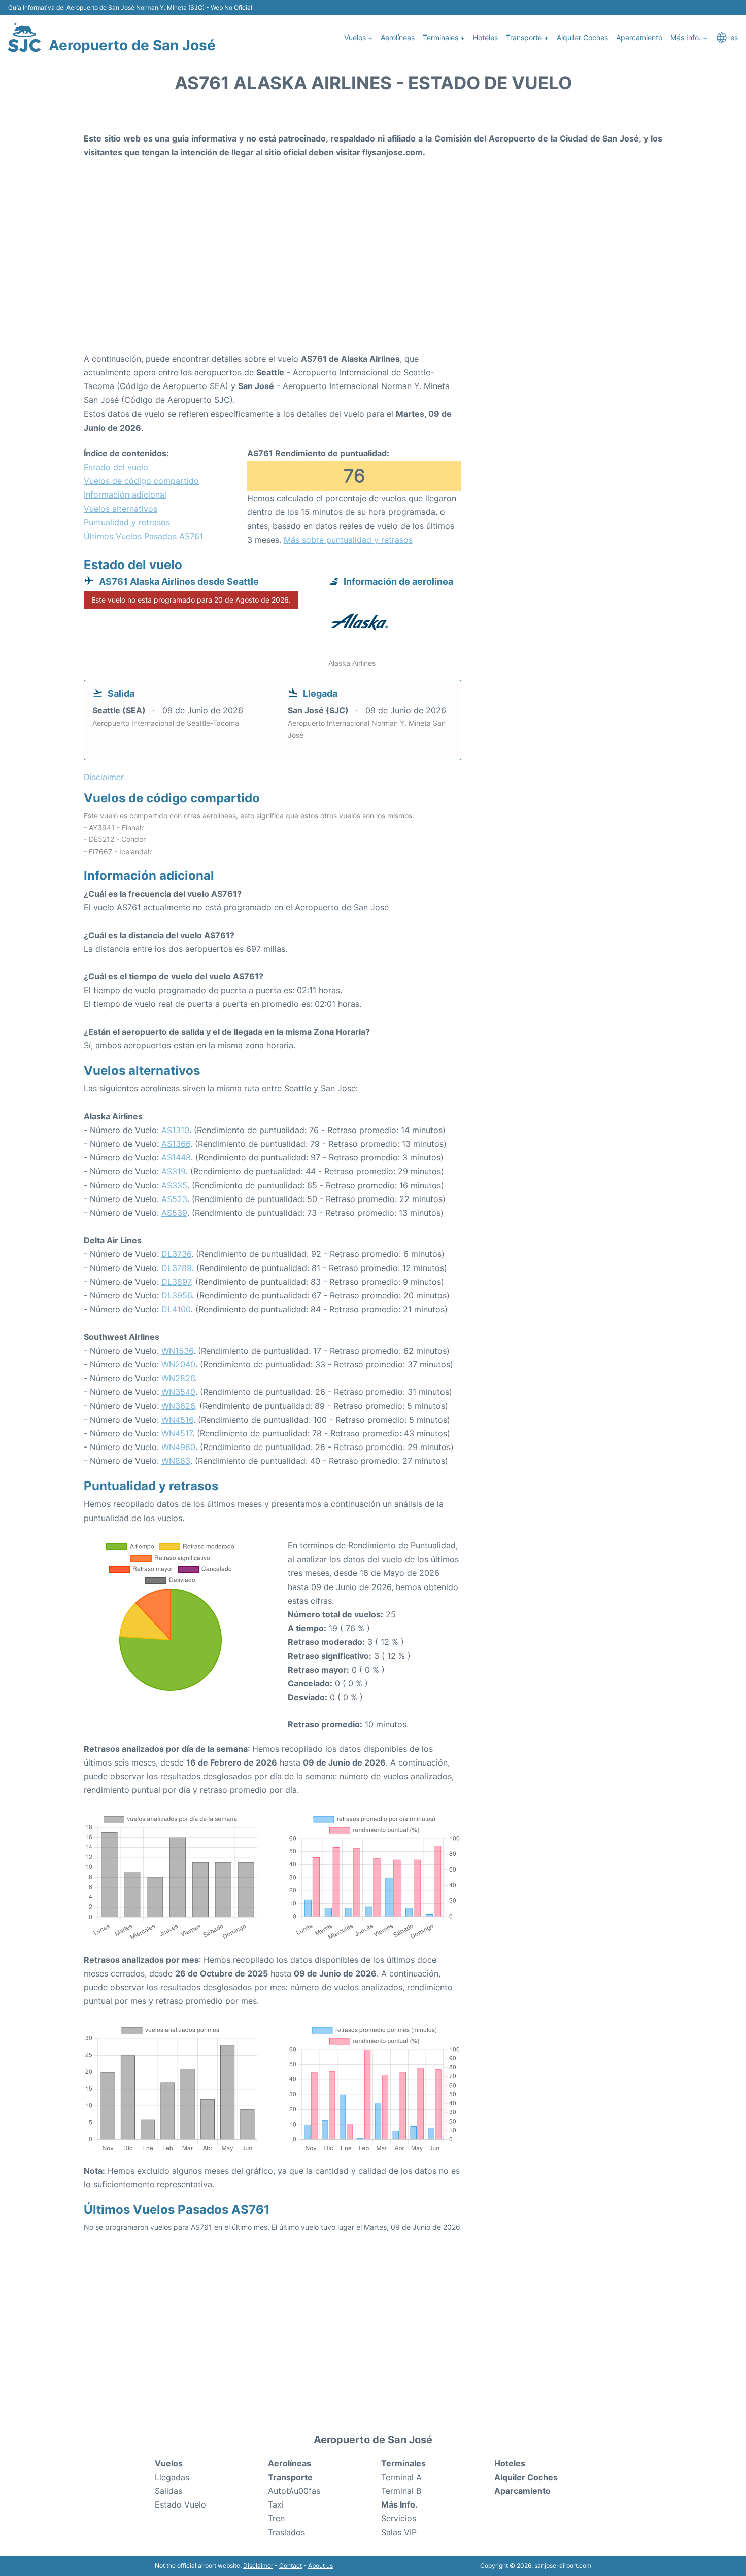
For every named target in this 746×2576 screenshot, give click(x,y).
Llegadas (172, 2477)
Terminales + (444, 37)
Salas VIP (399, 2532)
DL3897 (176, 1282)
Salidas (168, 2491)
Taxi (276, 2504)
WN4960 (178, 1447)
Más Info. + (689, 37)
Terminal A (401, 2477)
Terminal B (401, 2491)
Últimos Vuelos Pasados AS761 (143, 536)
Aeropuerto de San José (132, 45)
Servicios (399, 2518)
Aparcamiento (639, 37)
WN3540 (178, 1392)
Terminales (403, 2463)
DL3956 (177, 1295)
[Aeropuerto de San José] (24, 38)
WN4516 (177, 1420)
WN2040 (178, 1364)
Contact (291, 2566)
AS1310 (175, 1130)
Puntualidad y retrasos (127, 522)
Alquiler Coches (582, 37)
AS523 (174, 1199)
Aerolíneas (398, 37)
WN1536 (177, 1351)
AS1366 (176, 1144)
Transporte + (527, 37)
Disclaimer (258, 2566)
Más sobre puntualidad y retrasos (348, 540)
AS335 (174, 1185)
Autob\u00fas (294, 2491)
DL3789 (177, 1268)
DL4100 (176, 1309)
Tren (276, 2518)
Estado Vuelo (180, 2504)
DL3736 (176, 1254)
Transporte (290, 2477)
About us (320, 2566)
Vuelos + (358, 37)
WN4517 (177, 1433)
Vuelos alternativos (121, 509)
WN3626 (178, 1406)
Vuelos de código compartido (141, 481)
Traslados (286, 2532)
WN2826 (178, 1378)
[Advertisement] (373, 271)
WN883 (176, 1461)
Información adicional (125, 495)
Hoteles (485, 37)
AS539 (174, 1213)
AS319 (174, 1171)
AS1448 (176, 1157)
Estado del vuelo (116, 467)
